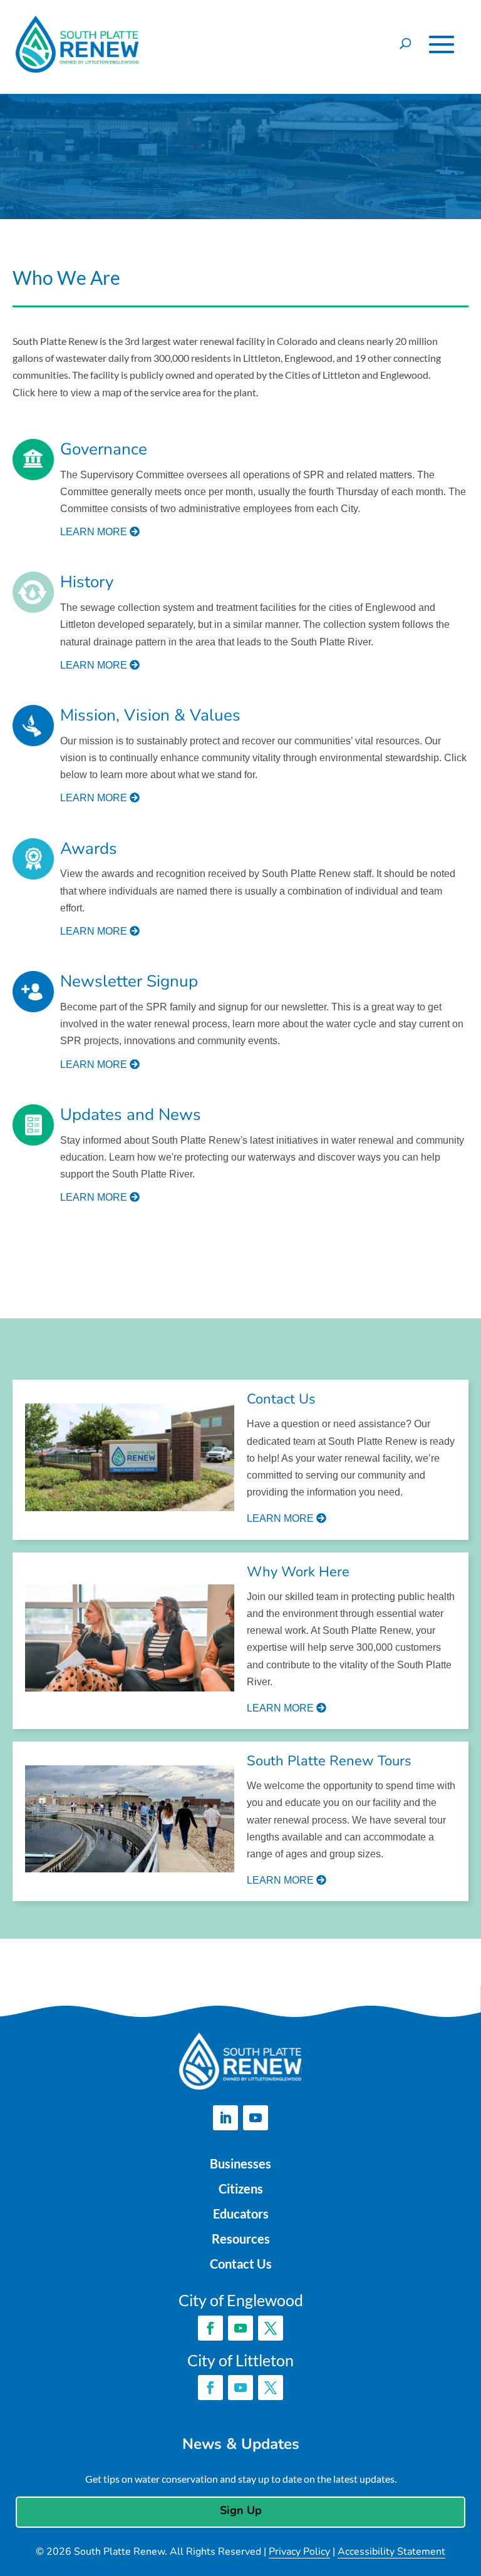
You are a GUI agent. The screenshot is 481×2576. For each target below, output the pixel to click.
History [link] (87, 582)
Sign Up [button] (241, 2510)
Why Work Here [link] (298, 1572)
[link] (130, 1460)
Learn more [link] (95, 532)
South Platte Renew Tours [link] (329, 1761)
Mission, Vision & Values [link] (150, 716)
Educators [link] (241, 2214)
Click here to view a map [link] (67, 393)
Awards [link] (89, 849)
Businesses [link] (240, 2163)
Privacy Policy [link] (299, 2552)
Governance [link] (104, 449)
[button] (442, 44)
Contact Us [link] (281, 1399)
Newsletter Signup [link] (129, 982)
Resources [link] (241, 2239)
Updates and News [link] (131, 1115)
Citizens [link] (241, 2189)
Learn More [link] (282, 1518)
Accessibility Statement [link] (391, 2552)
